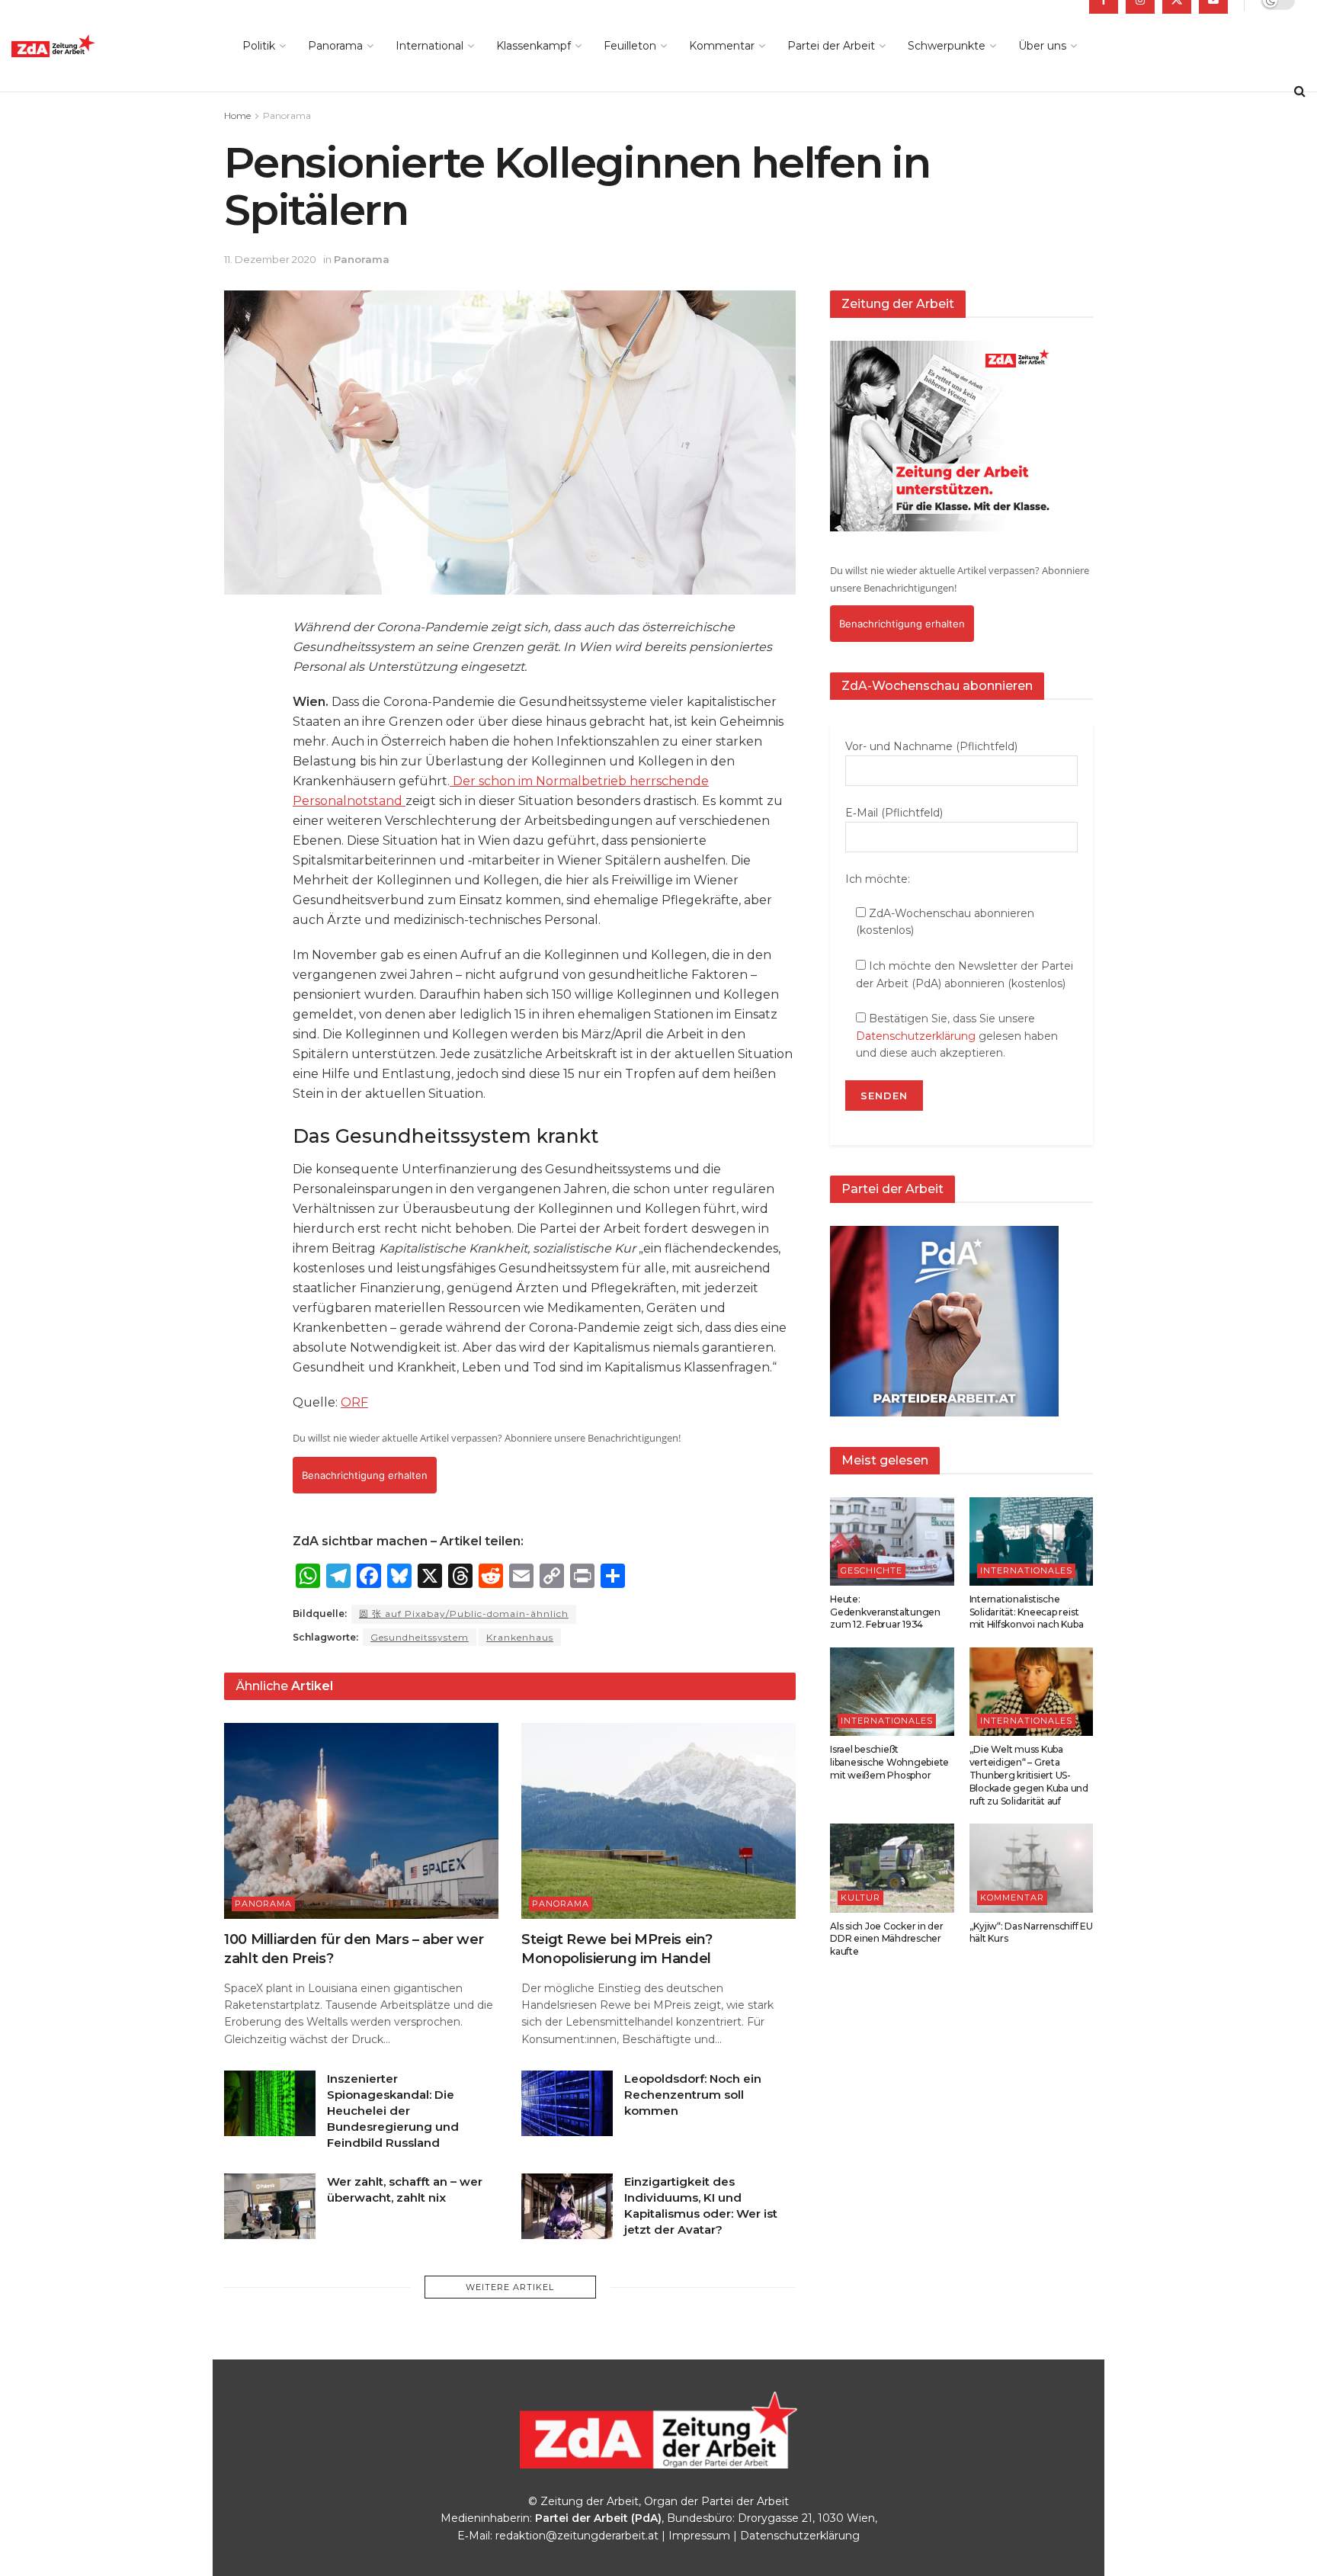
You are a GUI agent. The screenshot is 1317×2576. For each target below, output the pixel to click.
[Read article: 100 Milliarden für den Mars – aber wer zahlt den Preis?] (361, 1821)
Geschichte (872, 1570)
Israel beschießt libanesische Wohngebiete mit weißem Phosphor (889, 1762)
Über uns (1042, 46)
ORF (354, 1402)
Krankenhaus (520, 1637)
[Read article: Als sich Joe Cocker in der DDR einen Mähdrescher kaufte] (892, 1868)
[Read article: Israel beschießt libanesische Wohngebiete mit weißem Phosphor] (892, 1692)
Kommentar (722, 46)
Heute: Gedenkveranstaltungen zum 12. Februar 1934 (885, 1612)
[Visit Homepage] (88, 46)
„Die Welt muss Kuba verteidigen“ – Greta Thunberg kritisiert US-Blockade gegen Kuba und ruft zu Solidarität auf (1029, 1775)
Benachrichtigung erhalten (365, 1475)
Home (237, 115)
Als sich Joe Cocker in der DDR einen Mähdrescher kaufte (887, 1939)
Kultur (860, 1898)
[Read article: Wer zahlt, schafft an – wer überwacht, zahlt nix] (270, 2206)
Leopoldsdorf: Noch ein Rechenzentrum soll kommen (693, 2095)
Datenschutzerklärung (916, 1036)
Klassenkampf (534, 46)
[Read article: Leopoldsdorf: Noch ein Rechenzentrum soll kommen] (567, 2103)
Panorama (335, 46)
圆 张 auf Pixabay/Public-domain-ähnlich (464, 1614)
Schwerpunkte (947, 46)
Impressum (699, 2536)
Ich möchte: (878, 879)
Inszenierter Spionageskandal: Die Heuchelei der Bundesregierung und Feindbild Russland (393, 2111)
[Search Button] (1300, 91)
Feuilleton (630, 46)
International (429, 46)
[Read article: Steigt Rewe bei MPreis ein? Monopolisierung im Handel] (658, 1821)
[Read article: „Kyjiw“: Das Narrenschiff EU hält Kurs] (1032, 1868)
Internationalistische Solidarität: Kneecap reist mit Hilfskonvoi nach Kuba (1027, 1612)
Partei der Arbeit (831, 46)
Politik (259, 46)
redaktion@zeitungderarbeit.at (577, 2536)
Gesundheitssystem (420, 1637)
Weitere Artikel (510, 2287)
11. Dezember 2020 (270, 259)
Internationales (1026, 1570)
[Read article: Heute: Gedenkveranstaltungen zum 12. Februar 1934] (892, 1541)
